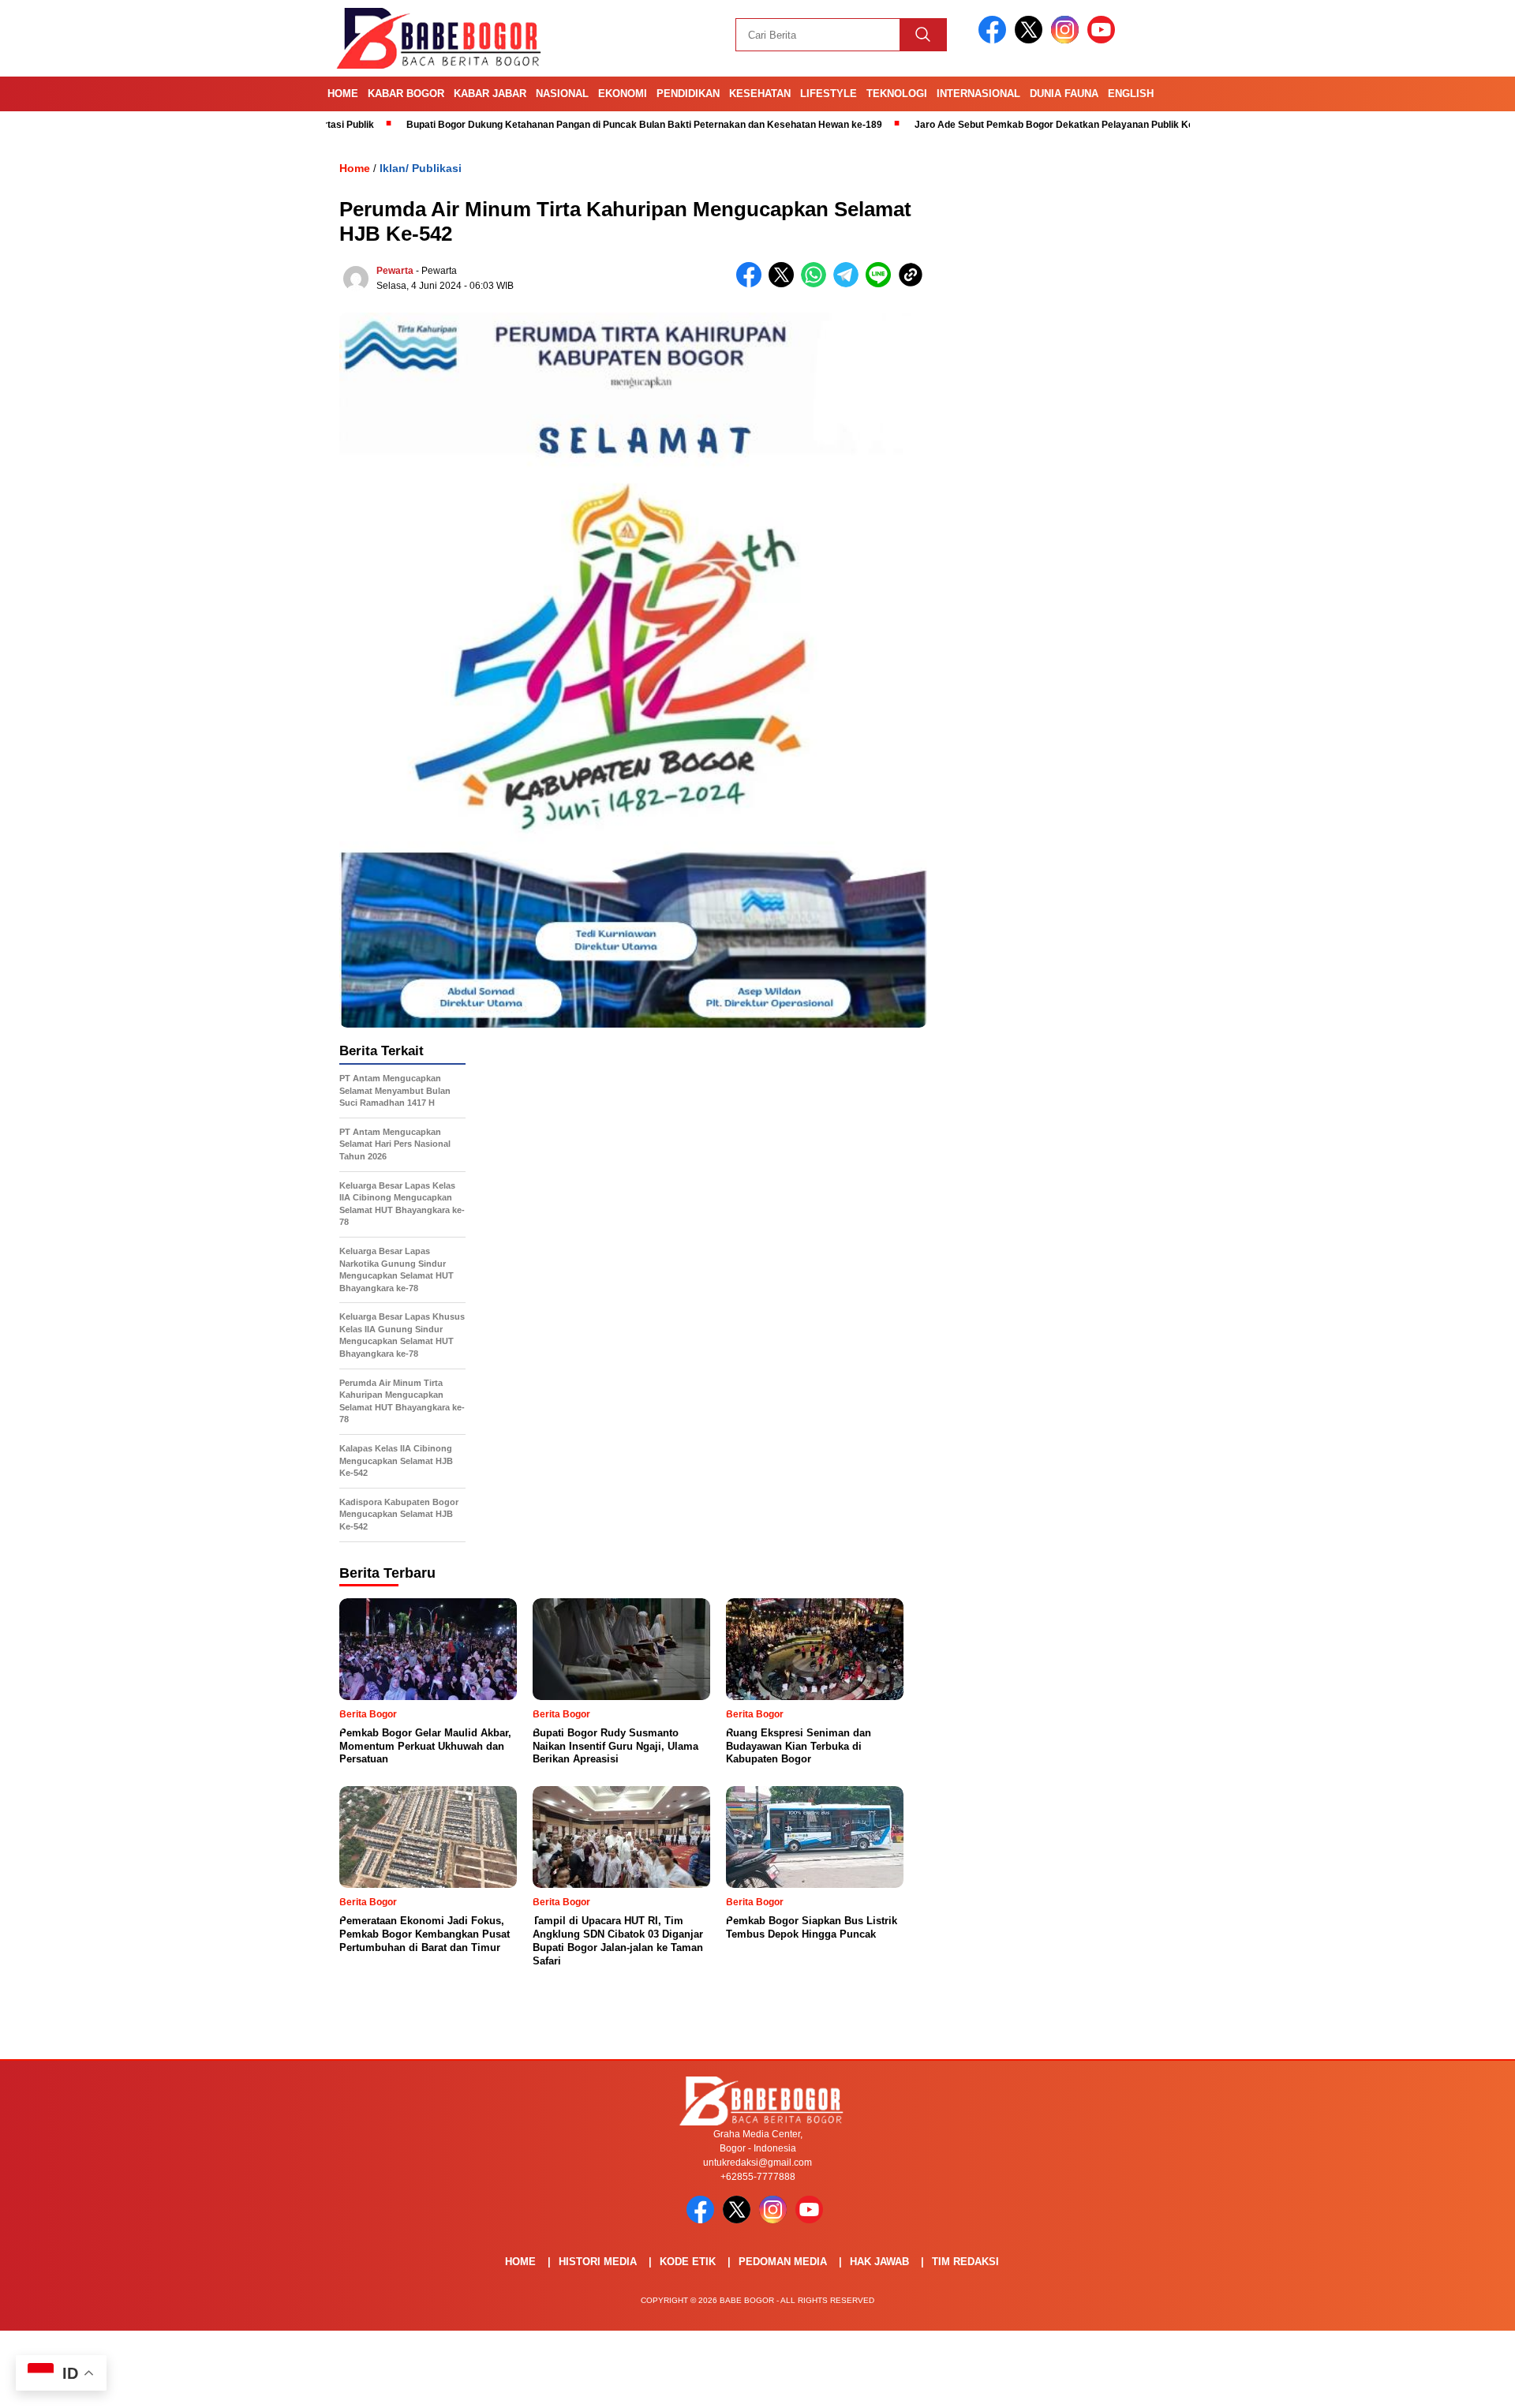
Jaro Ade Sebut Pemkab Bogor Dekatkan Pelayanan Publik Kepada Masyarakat (1011, 125)
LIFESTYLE (829, 94)
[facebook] (995, 40)
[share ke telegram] (849, 284)
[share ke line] (882, 284)
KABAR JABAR (490, 94)
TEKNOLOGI (897, 94)
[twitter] (1031, 40)
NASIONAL (562, 94)
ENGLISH (1131, 94)
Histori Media (598, 2262)
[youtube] (1104, 40)
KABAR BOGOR (406, 94)
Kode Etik (688, 2262)
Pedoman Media (783, 2262)
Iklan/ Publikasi (421, 168)
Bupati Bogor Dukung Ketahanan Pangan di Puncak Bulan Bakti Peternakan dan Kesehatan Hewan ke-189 (562, 125)
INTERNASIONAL (978, 94)
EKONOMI (623, 94)
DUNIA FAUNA (1064, 94)
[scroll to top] (1456, 2384)
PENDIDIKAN (688, 94)
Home (343, 94)
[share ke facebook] (752, 284)
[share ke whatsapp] (817, 284)
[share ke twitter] (785, 284)
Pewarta (395, 271)
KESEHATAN (760, 94)
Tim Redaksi (965, 2262)
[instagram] (1068, 40)
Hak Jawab (879, 2262)
